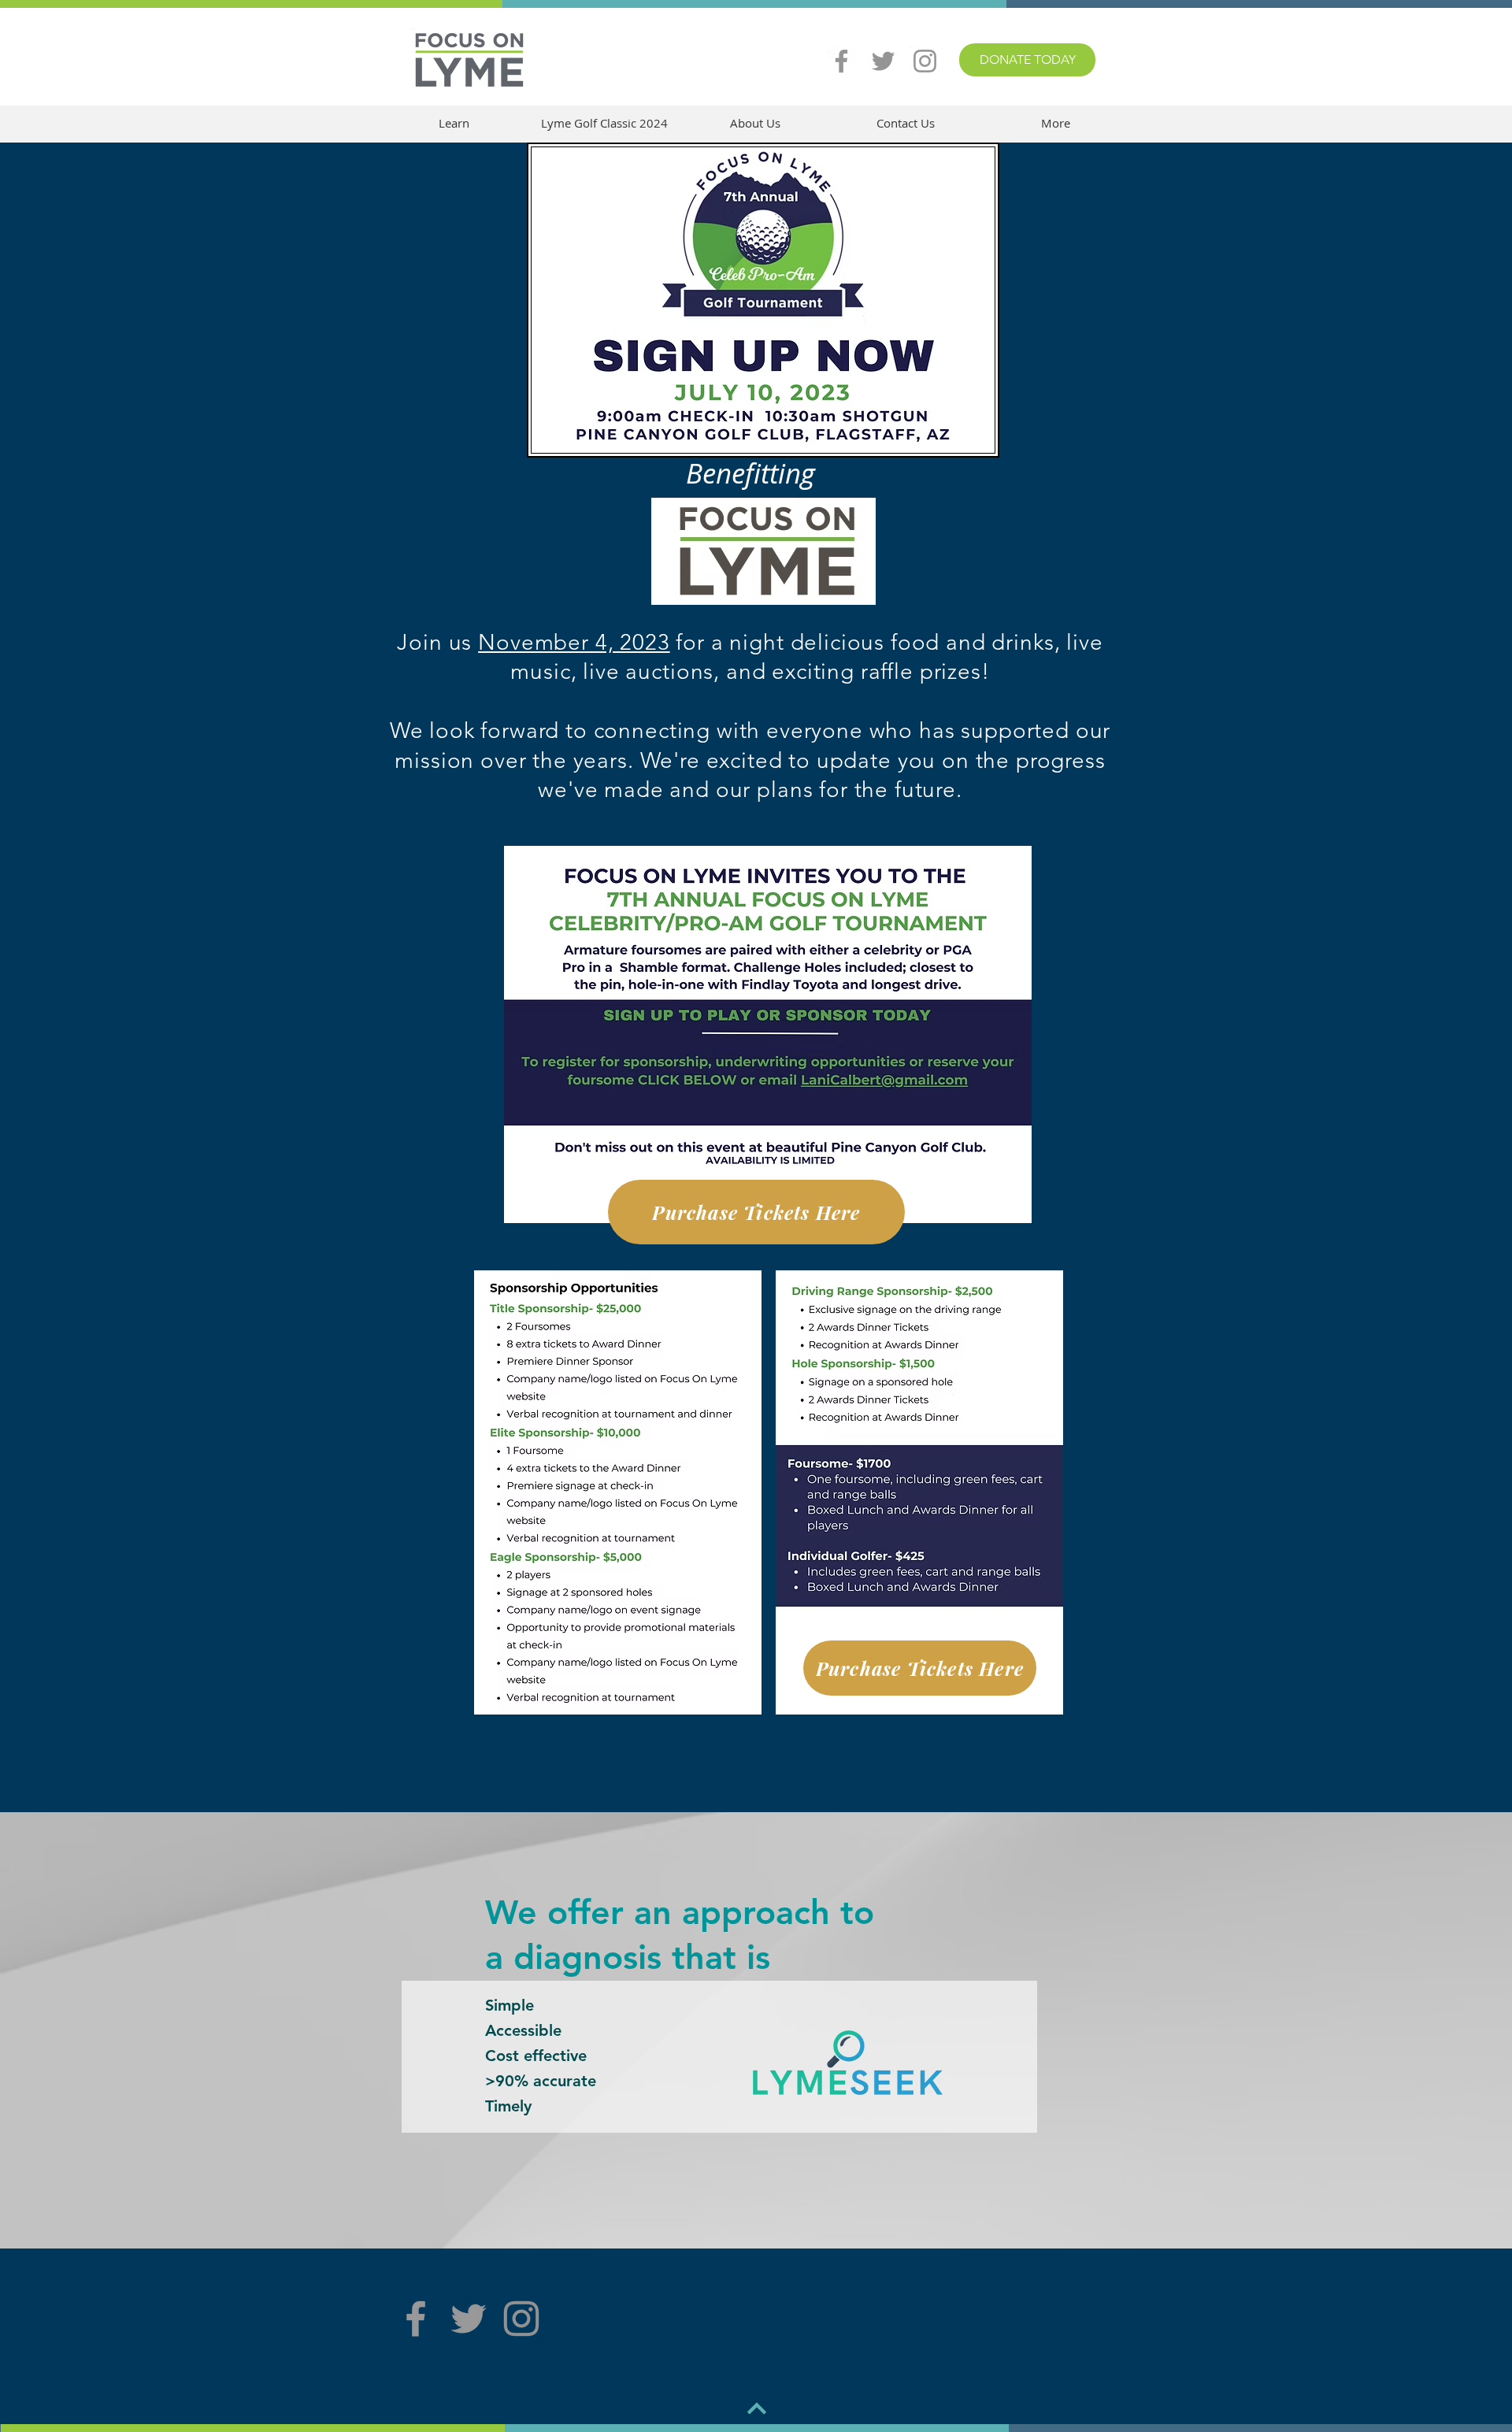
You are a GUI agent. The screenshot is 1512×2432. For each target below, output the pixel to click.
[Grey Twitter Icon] (883, 61)
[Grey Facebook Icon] (841, 61)
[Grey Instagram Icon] (925, 61)
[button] (454, 123)
